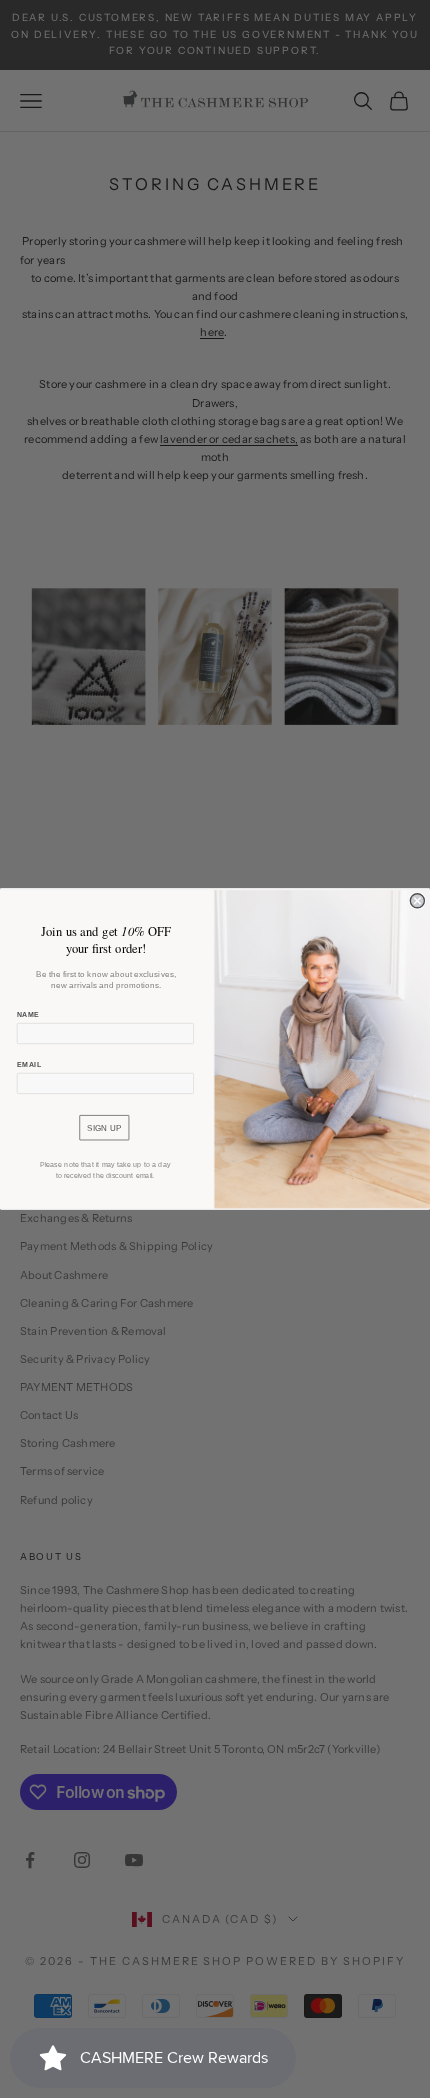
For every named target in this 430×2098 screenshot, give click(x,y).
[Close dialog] (417, 901)
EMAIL (29, 1065)
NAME (28, 1015)
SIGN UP (104, 1128)
